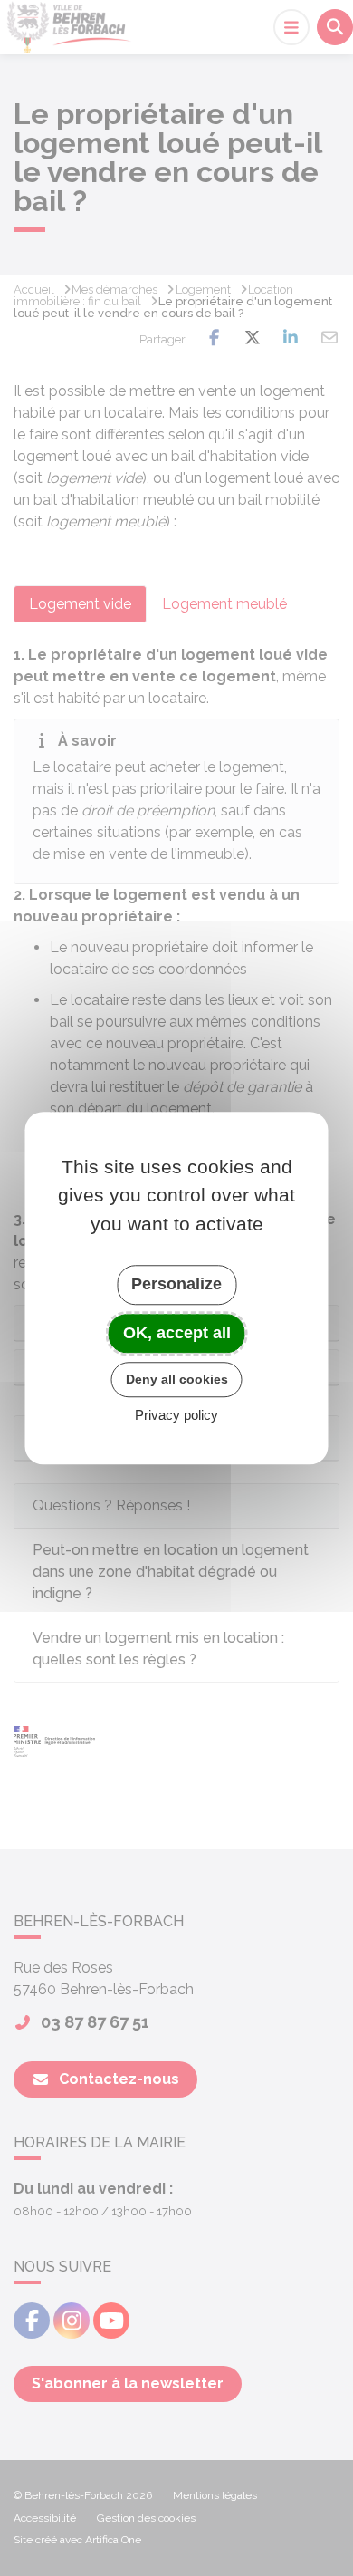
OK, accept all (177, 1333)
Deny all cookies (177, 1379)
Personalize (176, 1284)
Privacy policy (176, 1415)
